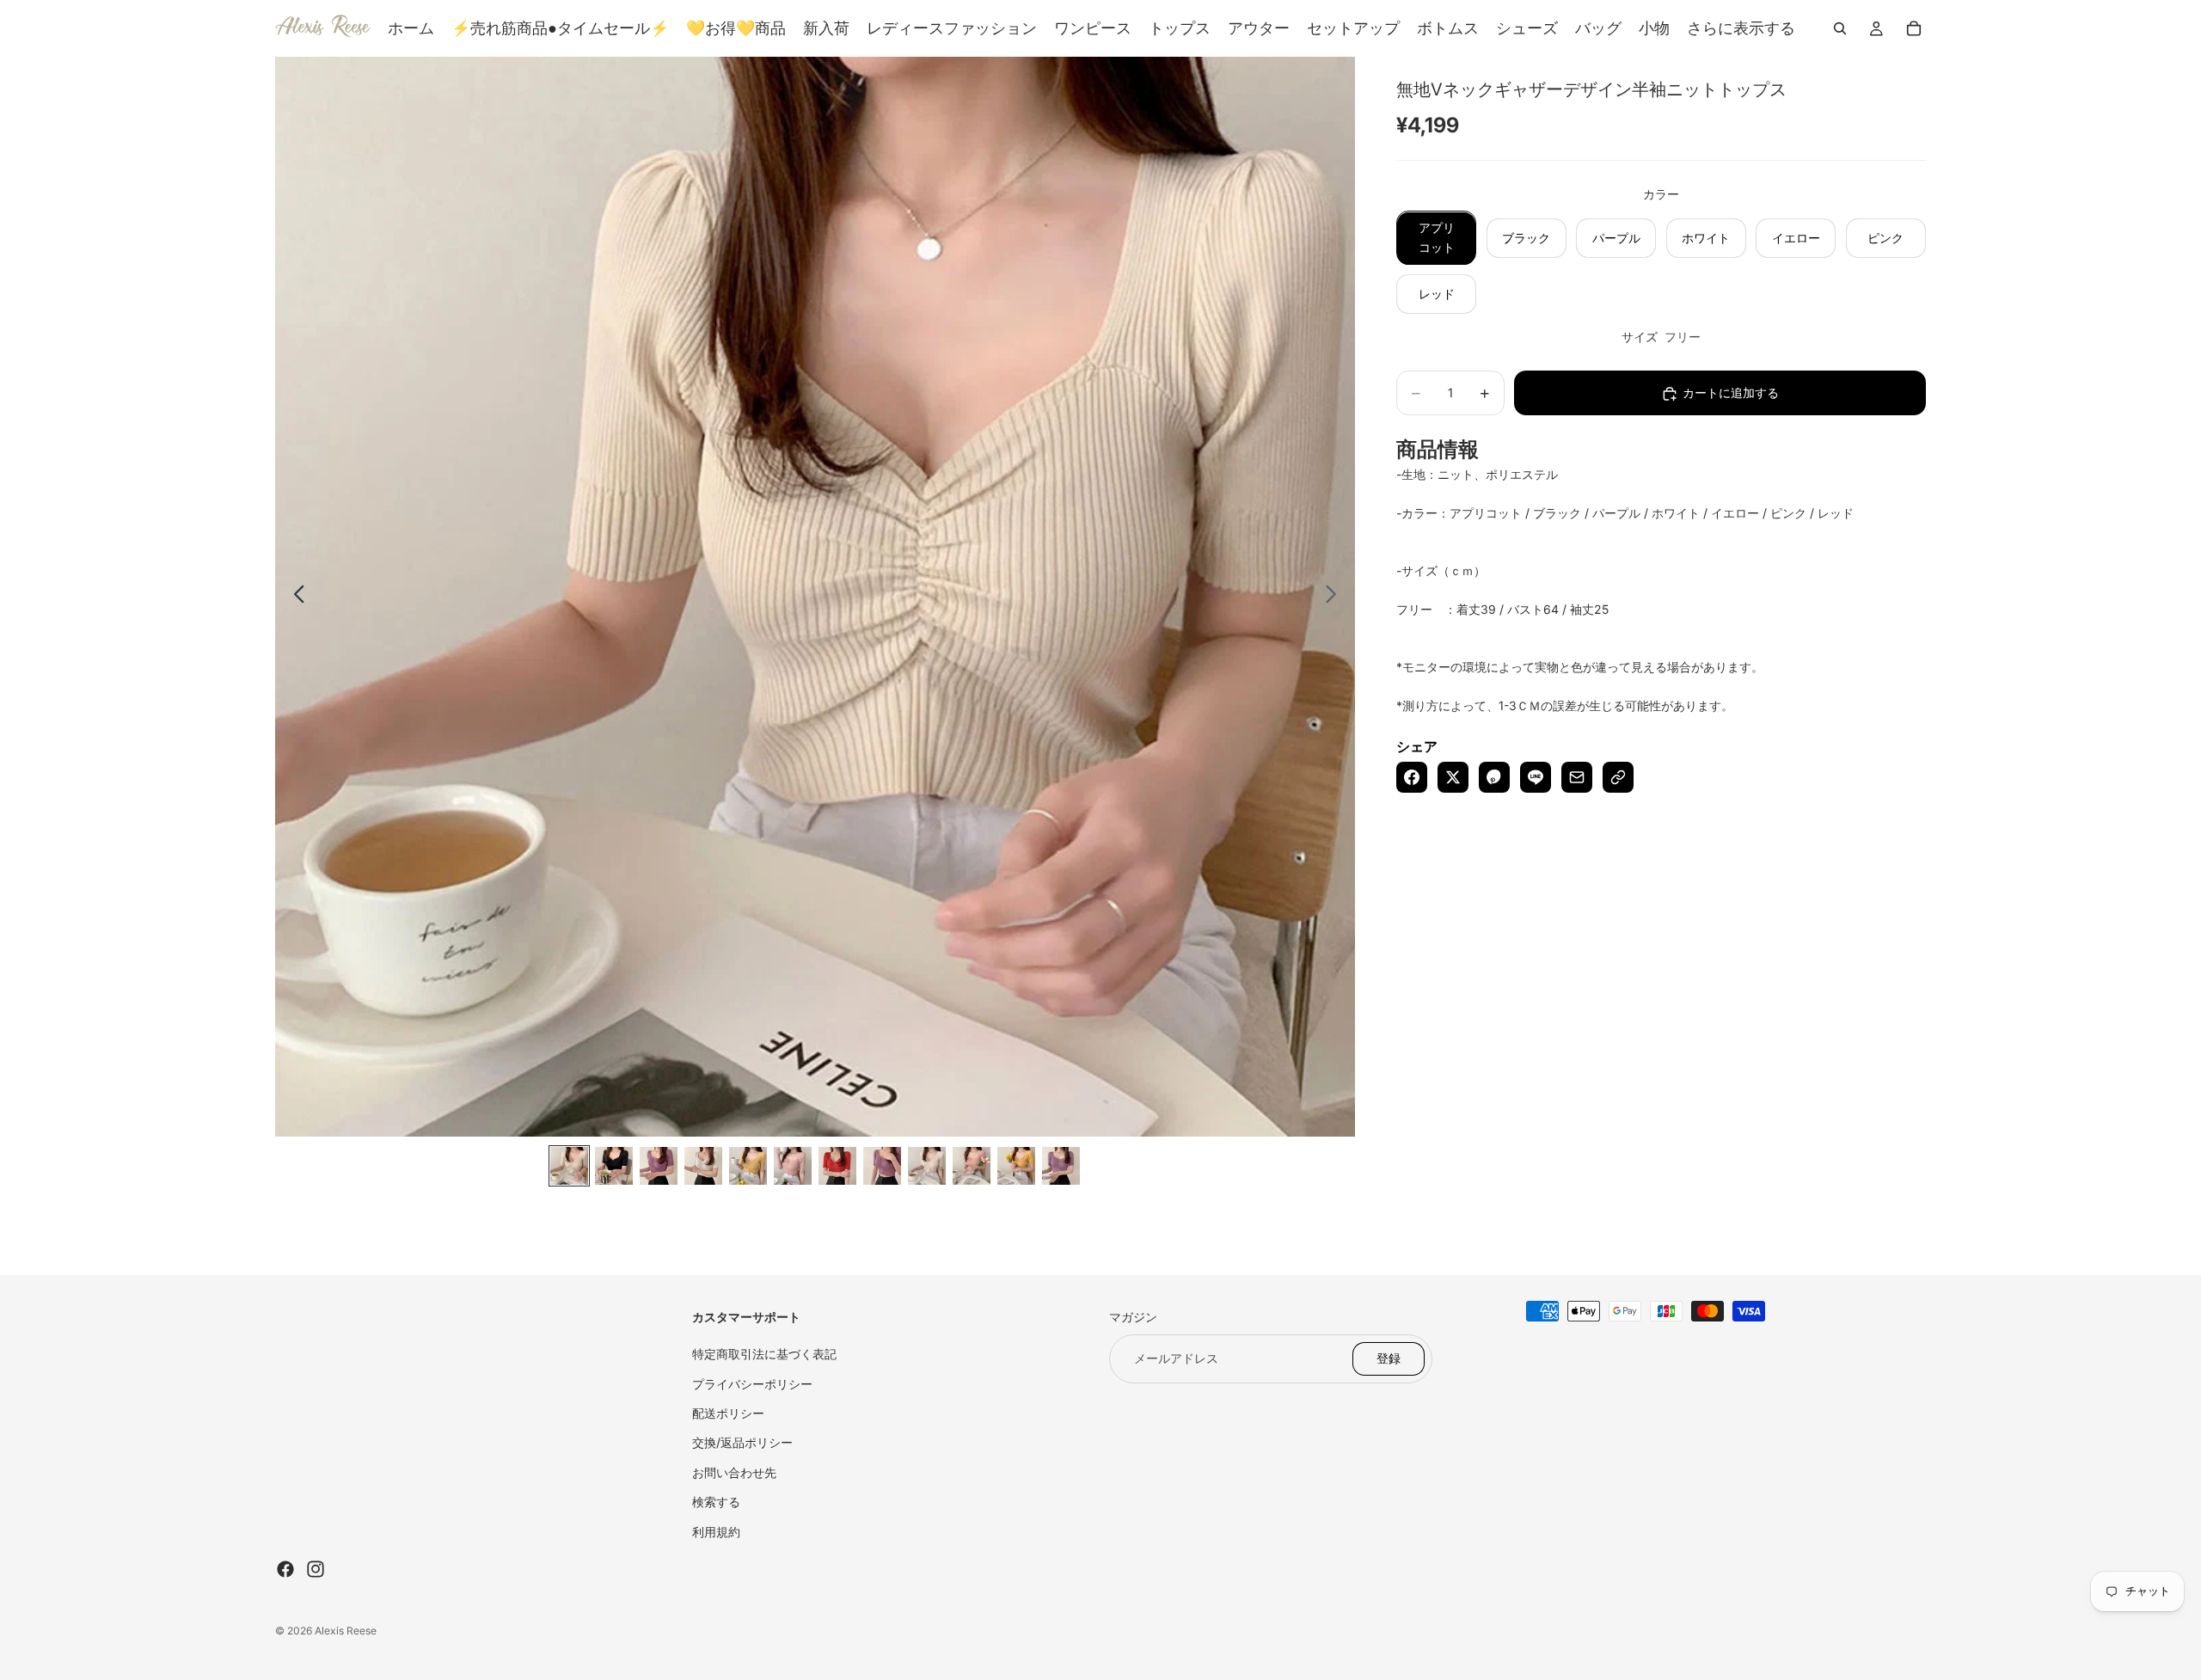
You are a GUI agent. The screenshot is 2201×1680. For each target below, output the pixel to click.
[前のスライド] (294, 597)
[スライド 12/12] (1061, 1166)
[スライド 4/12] (703, 1166)
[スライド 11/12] (1016, 1166)
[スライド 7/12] (837, 1166)
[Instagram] (316, 1569)
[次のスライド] (1336, 597)
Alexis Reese (346, 1631)
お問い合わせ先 (734, 1472)
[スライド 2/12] (614, 1166)
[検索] (1840, 28)
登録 (1389, 1358)
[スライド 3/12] (659, 1166)
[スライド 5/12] (748, 1166)
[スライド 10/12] (972, 1166)
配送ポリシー (728, 1413)
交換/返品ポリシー (742, 1442)
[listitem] (1741, 28)
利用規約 (716, 1532)
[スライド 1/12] (569, 1166)
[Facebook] (285, 1569)
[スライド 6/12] (793, 1166)
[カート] (1914, 28)
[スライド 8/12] (882, 1166)
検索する (716, 1502)
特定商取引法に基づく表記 (764, 1354)
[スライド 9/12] (927, 1166)
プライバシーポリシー (752, 1384)
